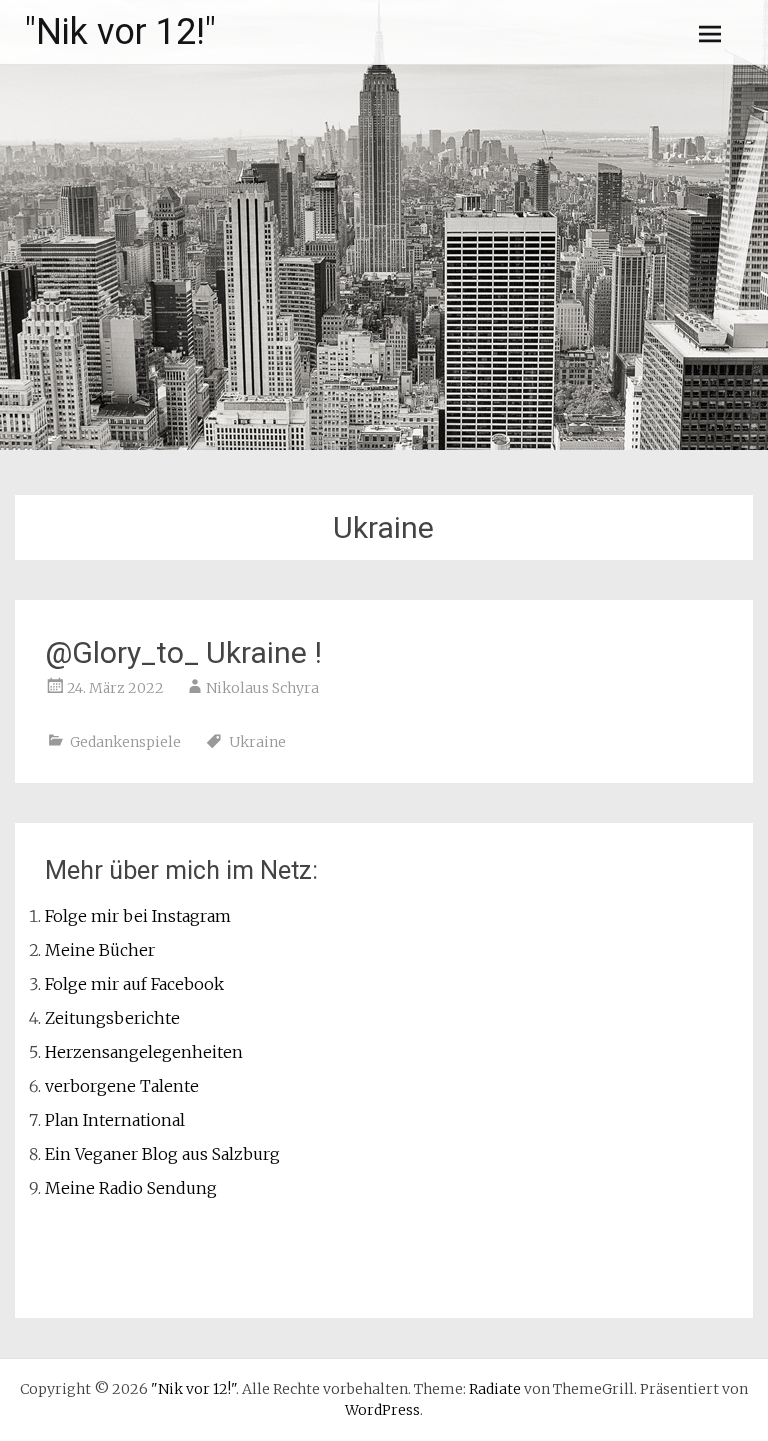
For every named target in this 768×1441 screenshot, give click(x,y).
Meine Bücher (100, 950)
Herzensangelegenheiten (144, 1052)
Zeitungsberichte (112, 1018)
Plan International (115, 1120)
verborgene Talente (122, 1086)
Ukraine (257, 742)
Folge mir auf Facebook (134, 984)
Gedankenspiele (125, 742)
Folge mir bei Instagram (138, 916)
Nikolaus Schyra (262, 688)
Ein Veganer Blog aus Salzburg (162, 1154)
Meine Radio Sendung (131, 1188)
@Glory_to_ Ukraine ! (183, 652)
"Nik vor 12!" (120, 32)
